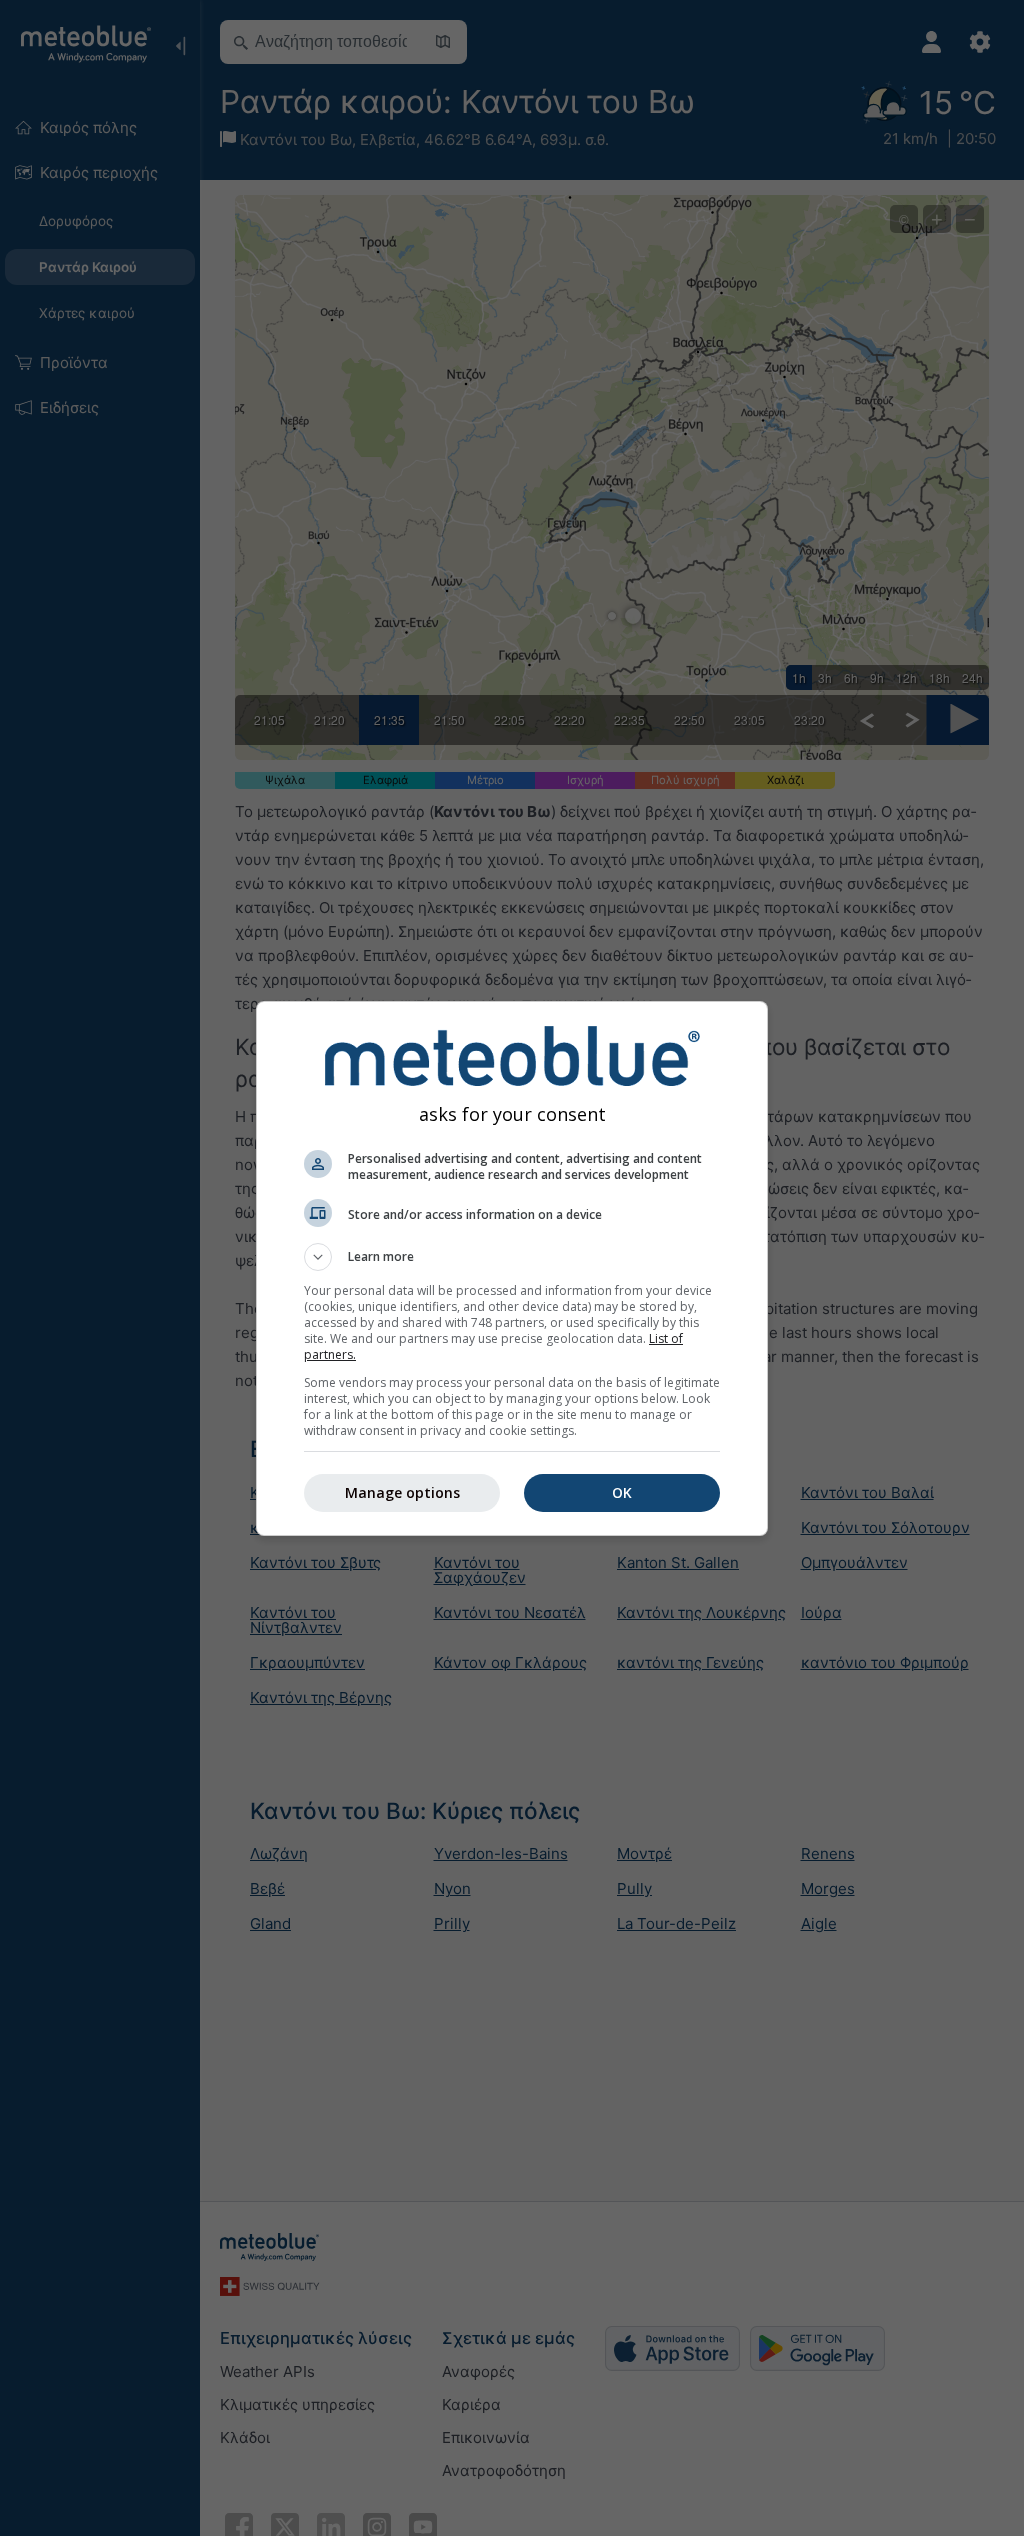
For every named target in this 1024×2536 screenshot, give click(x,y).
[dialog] (512, 1268)
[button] (512, 1257)
